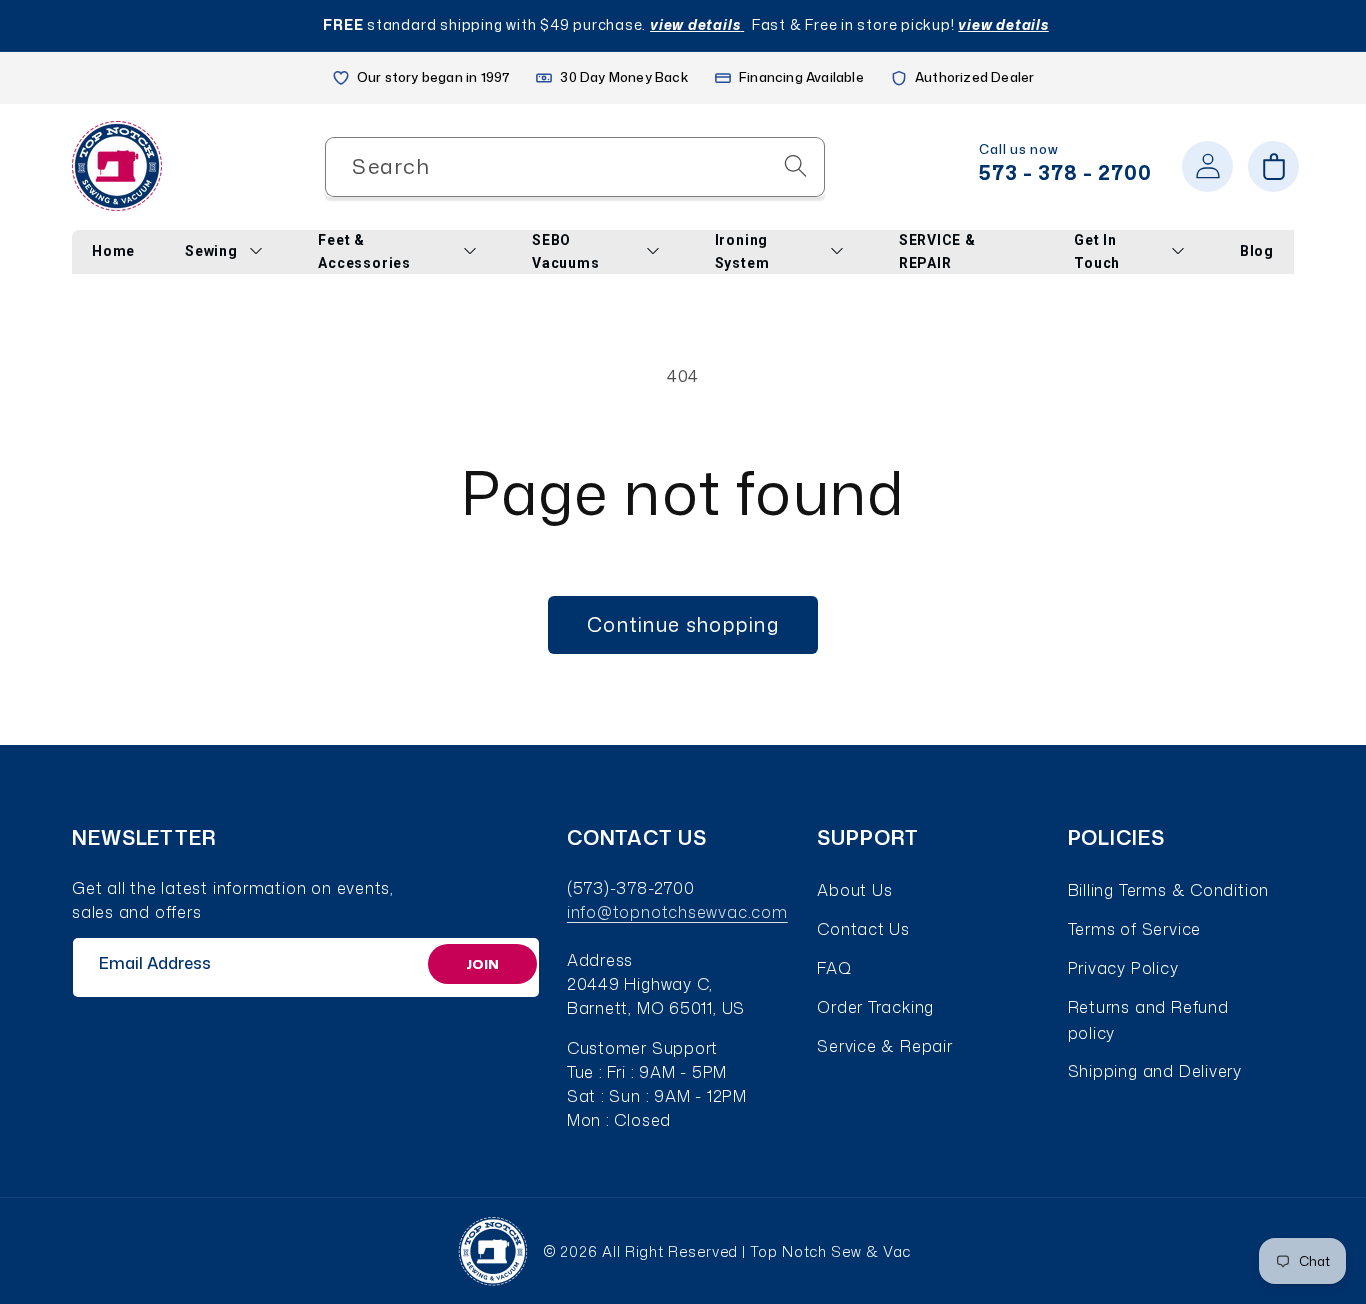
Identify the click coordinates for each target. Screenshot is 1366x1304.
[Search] (795, 165)
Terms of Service (1134, 929)
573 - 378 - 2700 (1065, 172)
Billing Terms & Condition (1169, 890)
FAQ (834, 968)
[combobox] (575, 166)
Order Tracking (875, 1007)
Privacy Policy (1123, 968)
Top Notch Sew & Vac (830, 1251)
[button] (1273, 166)
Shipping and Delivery (1155, 1071)
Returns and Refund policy (1148, 1020)
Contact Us (863, 929)
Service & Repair (884, 1046)
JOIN (482, 963)
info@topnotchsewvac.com (677, 912)
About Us (854, 890)
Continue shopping (683, 624)
